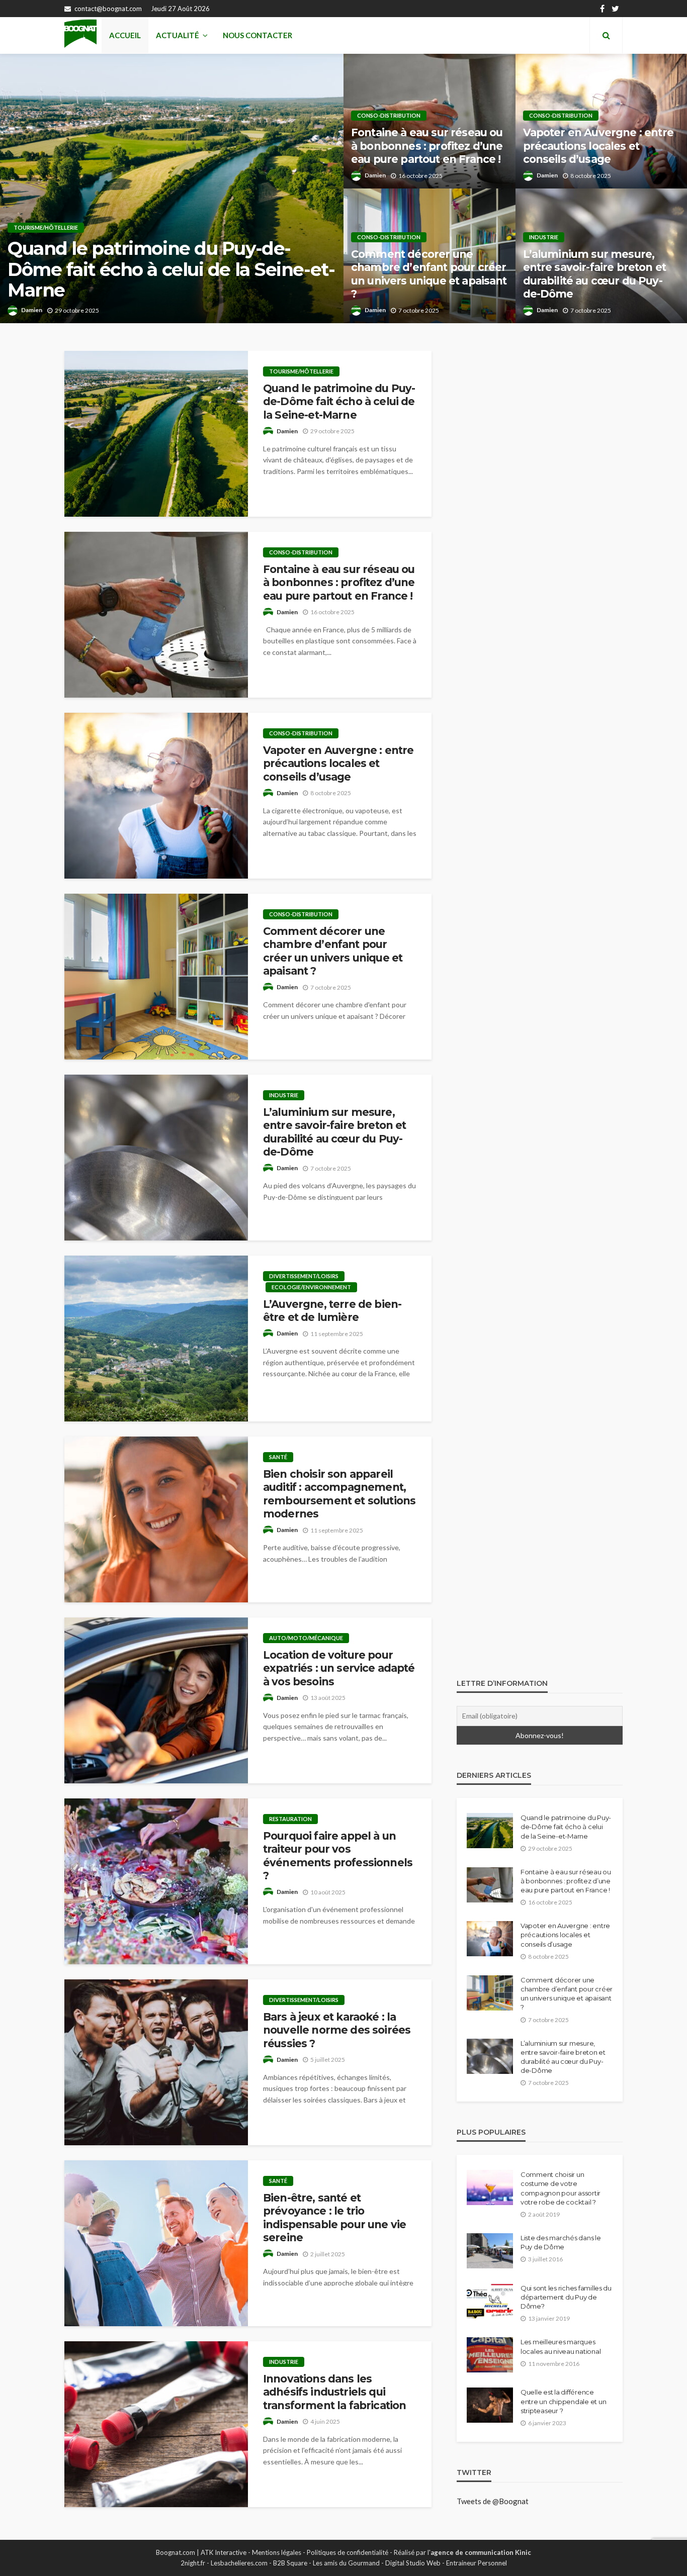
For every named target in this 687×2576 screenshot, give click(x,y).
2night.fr (193, 2563)
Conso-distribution (389, 115)
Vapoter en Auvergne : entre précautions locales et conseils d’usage (598, 146)
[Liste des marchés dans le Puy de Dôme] (490, 2251)
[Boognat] (80, 35)
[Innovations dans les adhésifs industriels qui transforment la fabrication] (156, 2424)
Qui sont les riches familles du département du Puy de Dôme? (566, 2297)
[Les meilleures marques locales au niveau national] (490, 2355)
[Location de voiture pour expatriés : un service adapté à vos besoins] (156, 1700)
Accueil (125, 35)
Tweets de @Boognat (493, 2501)
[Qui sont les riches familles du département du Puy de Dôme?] (490, 2301)
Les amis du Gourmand (346, 2563)
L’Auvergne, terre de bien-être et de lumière (332, 1311)
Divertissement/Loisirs (304, 1276)
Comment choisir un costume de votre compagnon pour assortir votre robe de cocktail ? (561, 2188)
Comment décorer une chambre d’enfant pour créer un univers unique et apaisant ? (429, 274)
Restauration (290, 1819)
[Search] (606, 35)
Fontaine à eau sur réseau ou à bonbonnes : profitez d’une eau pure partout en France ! (427, 146)
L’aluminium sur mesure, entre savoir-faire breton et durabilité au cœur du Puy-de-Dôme (594, 274)
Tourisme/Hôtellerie (46, 227)
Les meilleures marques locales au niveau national (561, 2346)
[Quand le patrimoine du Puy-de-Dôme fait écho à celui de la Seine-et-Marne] (172, 188)
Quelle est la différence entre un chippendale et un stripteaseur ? (563, 2401)
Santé (278, 1457)
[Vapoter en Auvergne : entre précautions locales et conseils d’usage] (156, 796)
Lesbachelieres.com (239, 2563)
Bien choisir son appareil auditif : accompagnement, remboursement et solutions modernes (339, 1494)
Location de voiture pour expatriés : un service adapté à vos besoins (339, 1668)
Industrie (544, 237)
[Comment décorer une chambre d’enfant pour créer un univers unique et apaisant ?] (156, 977)
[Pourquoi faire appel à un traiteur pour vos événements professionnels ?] (156, 1881)
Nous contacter (257, 35)
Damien (32, 310)
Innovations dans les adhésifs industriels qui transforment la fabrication (334, 2392)
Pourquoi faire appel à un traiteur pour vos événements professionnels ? (338, 1856)
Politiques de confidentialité (348, 2552)
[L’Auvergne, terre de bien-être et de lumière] (156, 1339)
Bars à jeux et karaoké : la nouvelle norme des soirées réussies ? (337, 2030)
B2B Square (290, 2563)
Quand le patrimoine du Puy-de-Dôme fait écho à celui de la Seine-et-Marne (171, 269)
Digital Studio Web (413, 2563)
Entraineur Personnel (477, 2563)
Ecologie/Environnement (311, 1287)
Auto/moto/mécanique (306, 1638)
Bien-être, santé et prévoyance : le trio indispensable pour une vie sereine (334, 2218)
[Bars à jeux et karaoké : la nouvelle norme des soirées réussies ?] (156, 2062)
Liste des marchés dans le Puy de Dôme (561, 2242)
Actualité (178, 35)
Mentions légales (277, 2552)
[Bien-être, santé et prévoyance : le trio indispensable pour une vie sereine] (156, 2243)
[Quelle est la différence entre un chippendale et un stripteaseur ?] (490, 2405)
